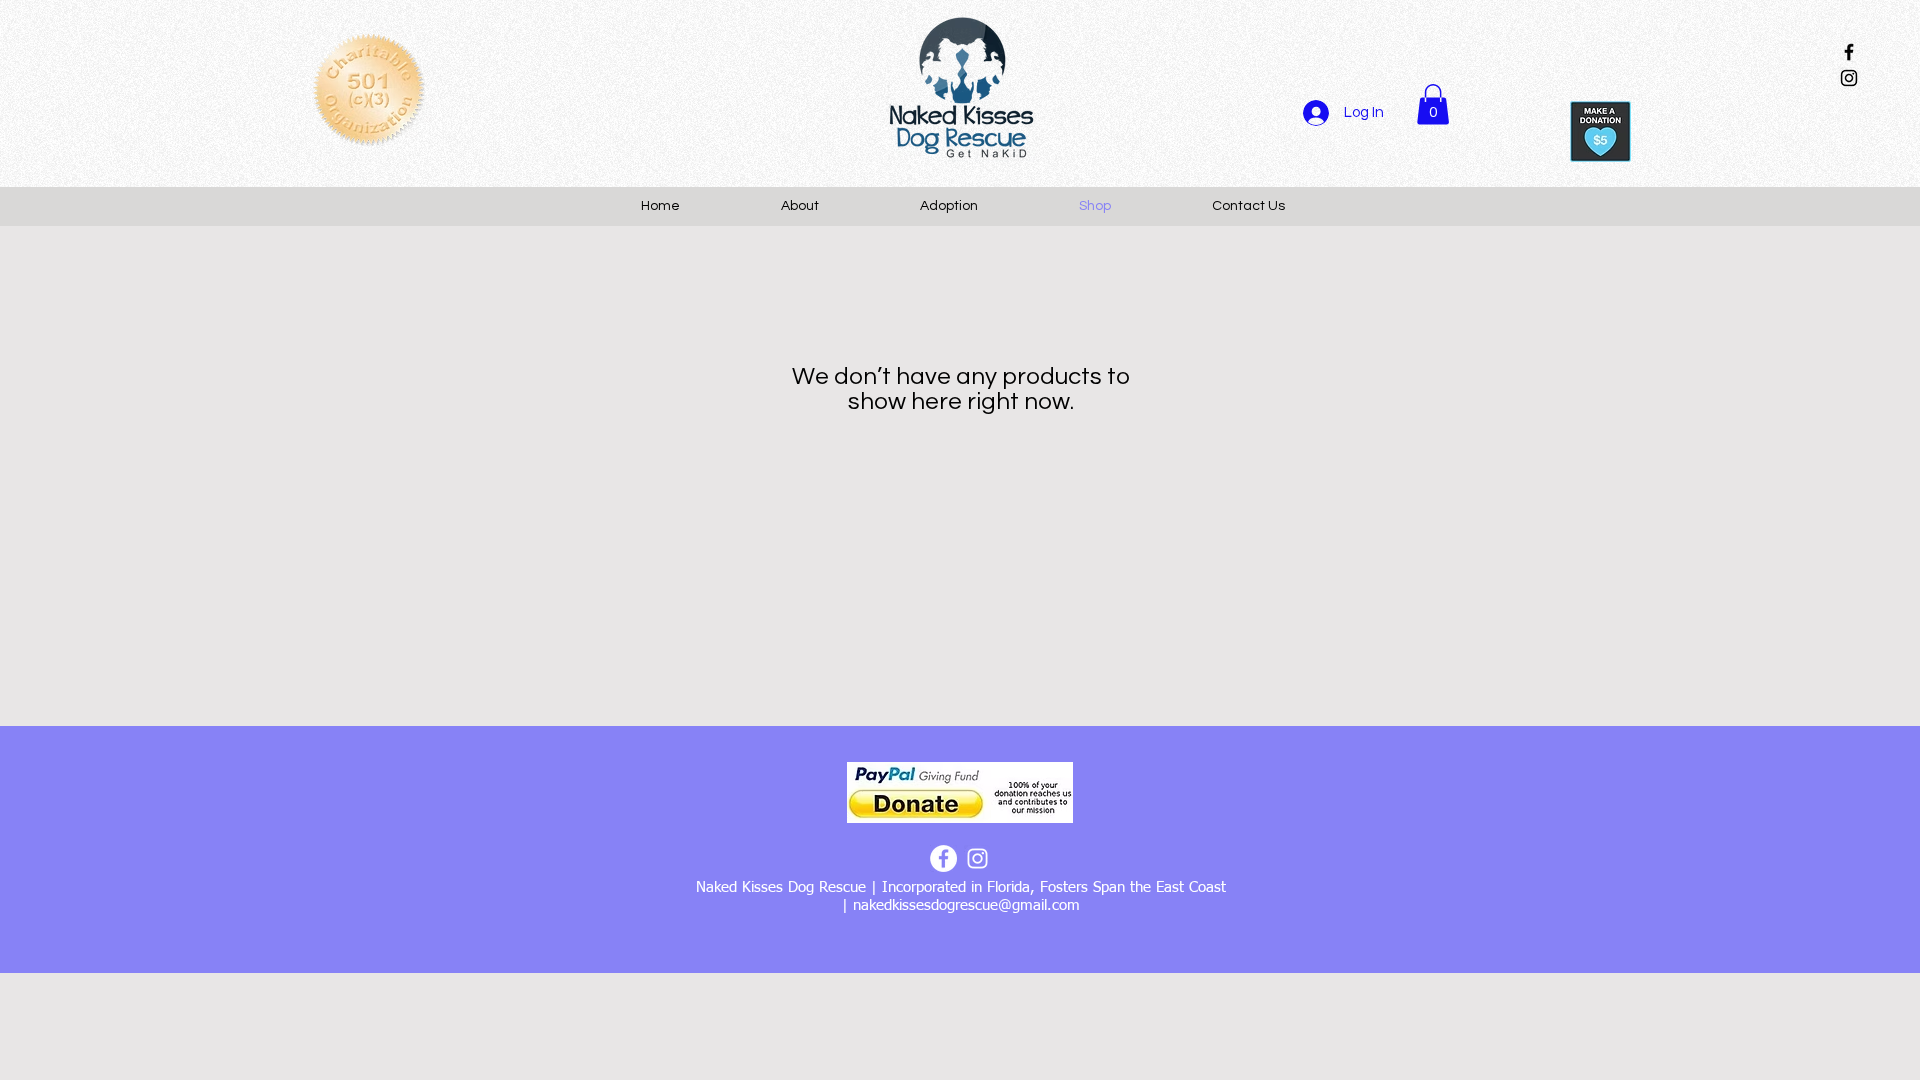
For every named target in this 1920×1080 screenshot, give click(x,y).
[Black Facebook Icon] (1849, 52)
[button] (1433, 104)
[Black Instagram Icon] (1849, 78)
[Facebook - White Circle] (943, 858)
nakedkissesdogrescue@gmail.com (966, 905)
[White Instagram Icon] (977, 858)
